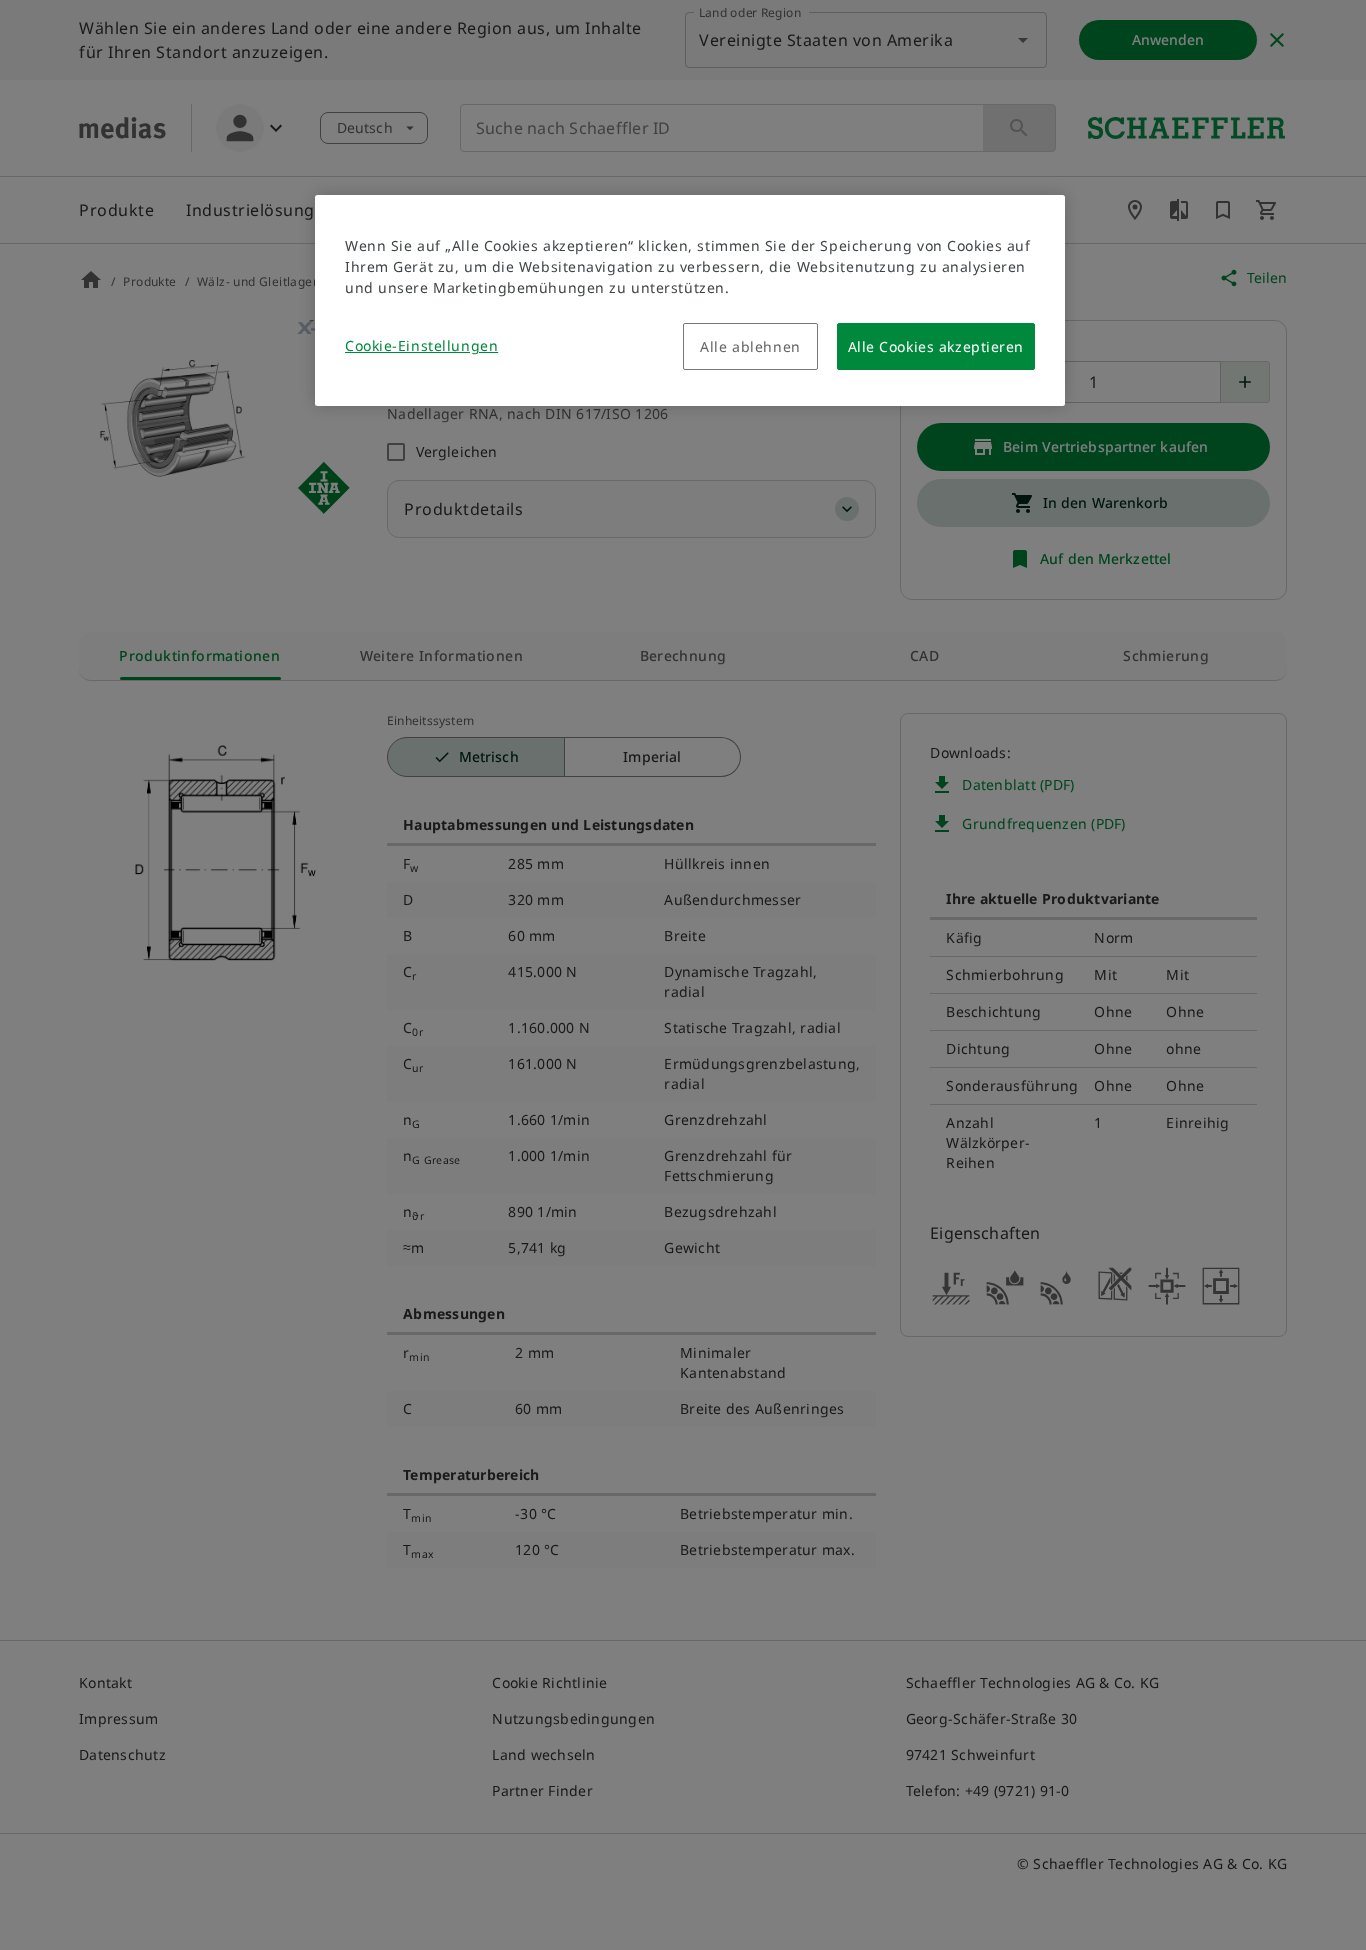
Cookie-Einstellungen (421, 345)
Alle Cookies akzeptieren (936, 346)
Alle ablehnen (750, 346)
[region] (690, 300)
